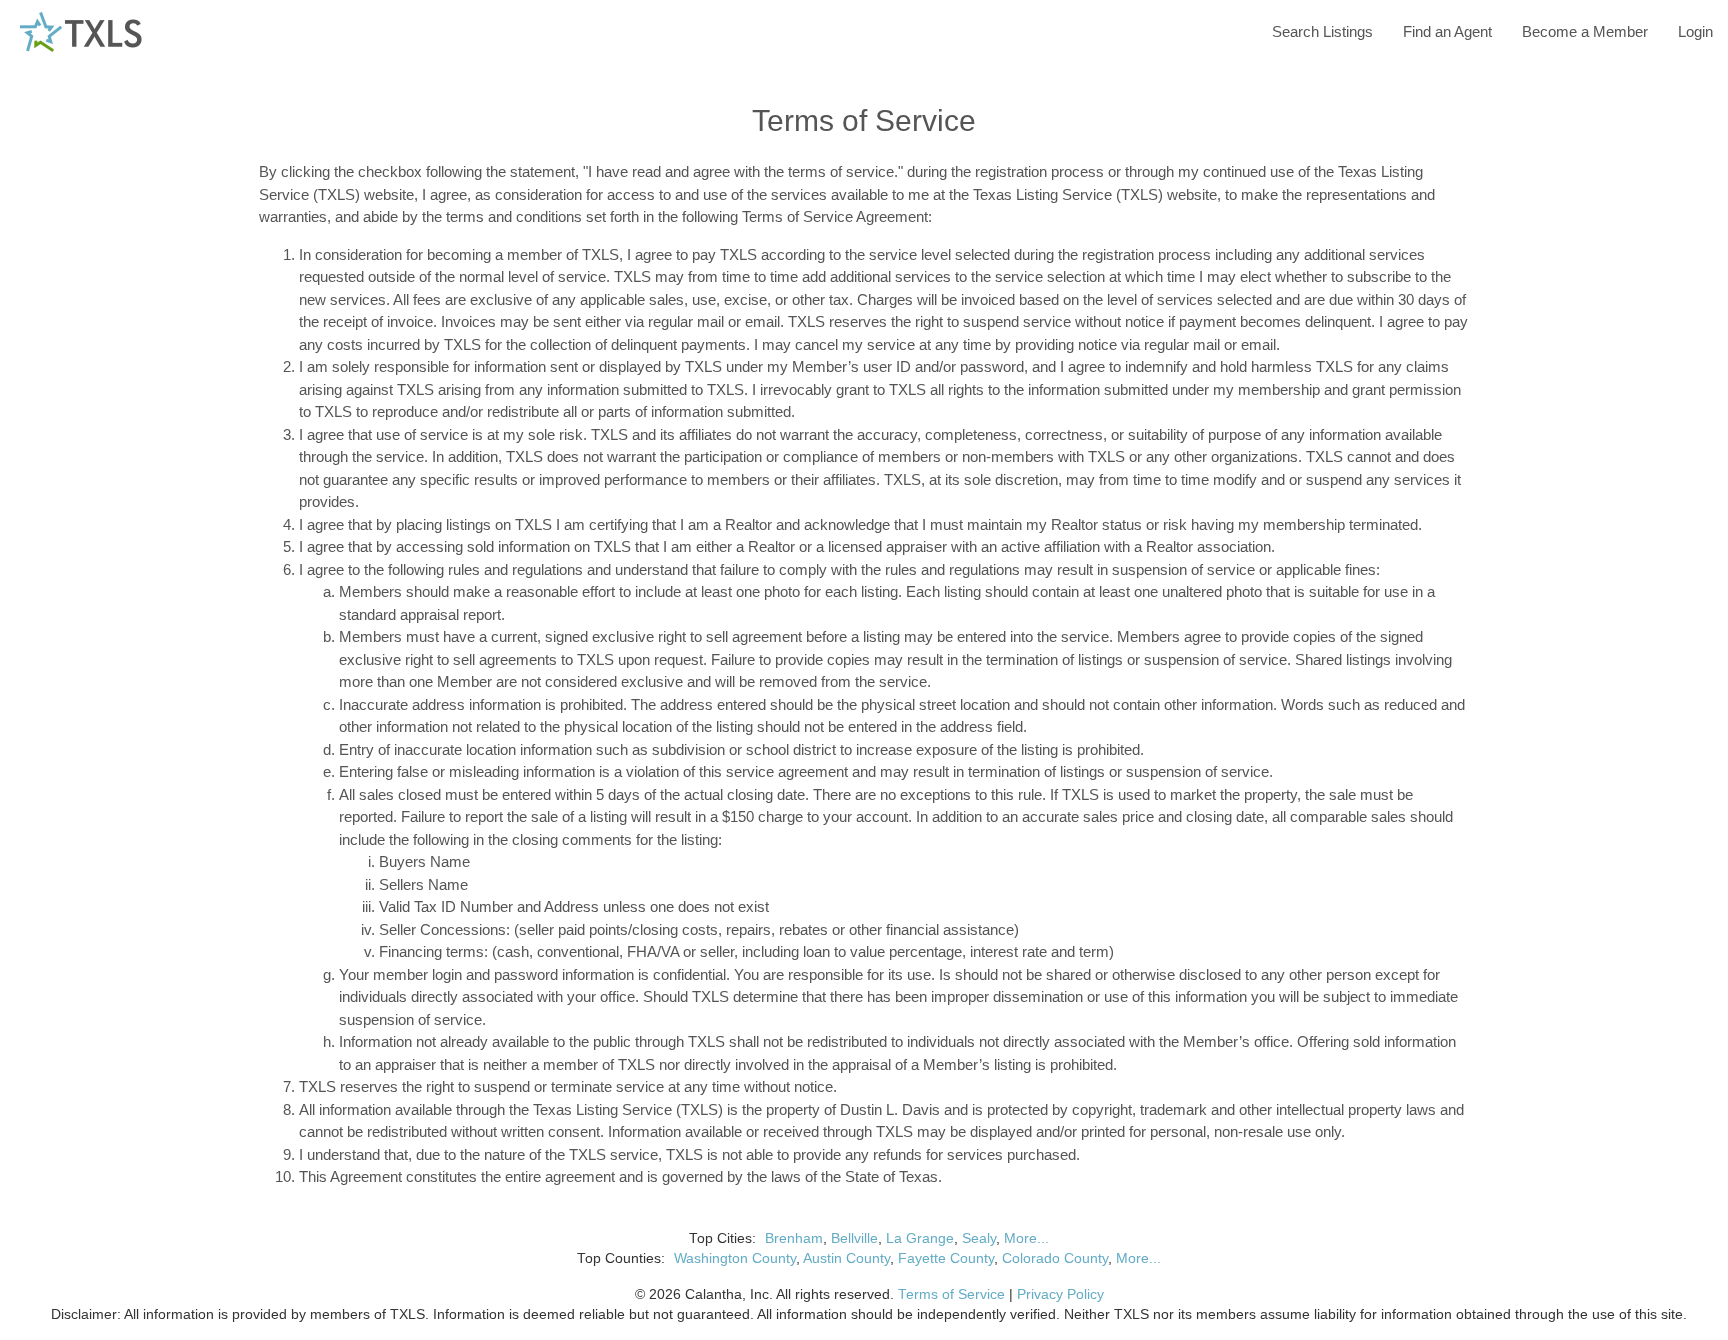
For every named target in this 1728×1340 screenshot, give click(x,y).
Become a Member (1585, 31)
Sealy (979, 1238)
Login (1695, 31)
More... (1026, 1238)
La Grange (920, 1238)
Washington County (735, 1258)
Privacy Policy (1060, 1294)
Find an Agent (1447, 31)
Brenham (794, 1238)
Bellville (854, 1238)
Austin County (846, 1258)
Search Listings (1322, 31)
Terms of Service (951, 1294)
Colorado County (1055, 1258)
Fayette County (946, 1258)
